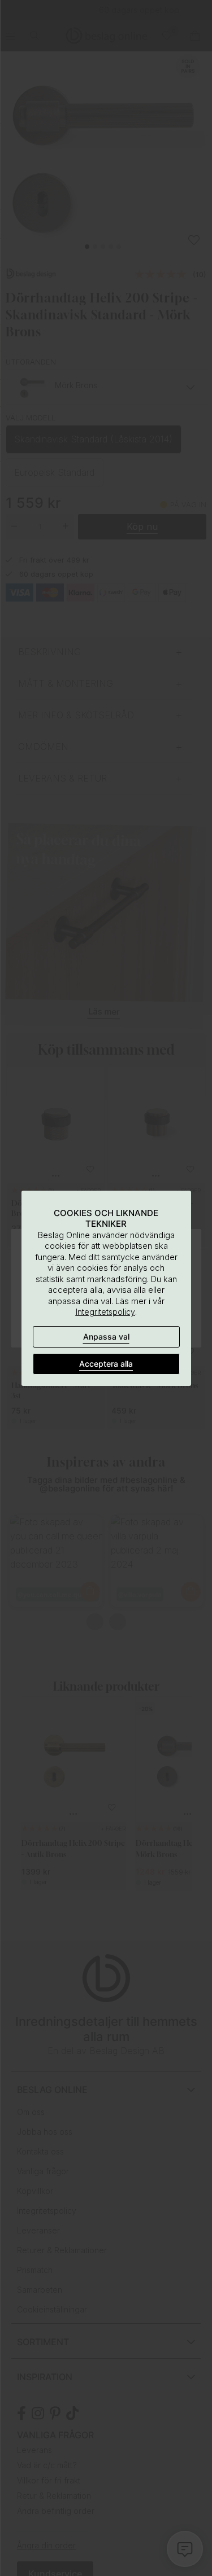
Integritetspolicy (105, 1312)
